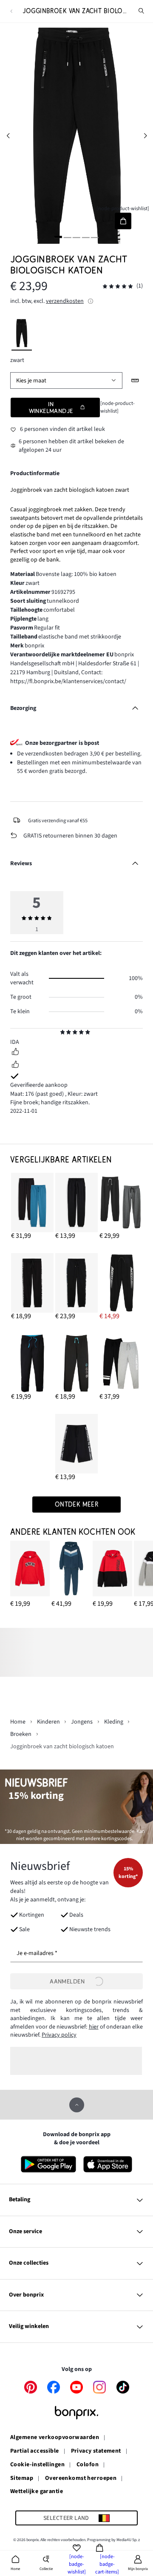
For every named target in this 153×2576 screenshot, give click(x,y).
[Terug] (11, 11)
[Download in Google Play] (48, 2164)
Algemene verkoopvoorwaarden (55, 2438)
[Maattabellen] (135, 380)
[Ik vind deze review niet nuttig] (15, 1066)
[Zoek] (142, 11)
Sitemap (22, 2479)
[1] (58, 237)
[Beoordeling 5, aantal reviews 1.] (118, 286)
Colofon (88, 2465)
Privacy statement (96, 2451)
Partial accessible (35, 2451)
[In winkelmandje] (123, 221)
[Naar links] (8, 135)
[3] (76, 237)
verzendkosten (65, 301)
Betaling (20, 2200)
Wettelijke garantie (37, 2492)
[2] (68, 237)
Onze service (25, 2231)
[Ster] (63, 1033)
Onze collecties (29, 2263)
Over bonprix (26, 2295)
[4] (85, 237)
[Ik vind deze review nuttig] (15, 1053)
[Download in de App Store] (108, 2164)
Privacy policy (59, 2035)
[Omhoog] (77, 2105)
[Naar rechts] (145, 135)
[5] (95, 237)
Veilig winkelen (29, 2326)
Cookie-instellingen (37, 2465)
